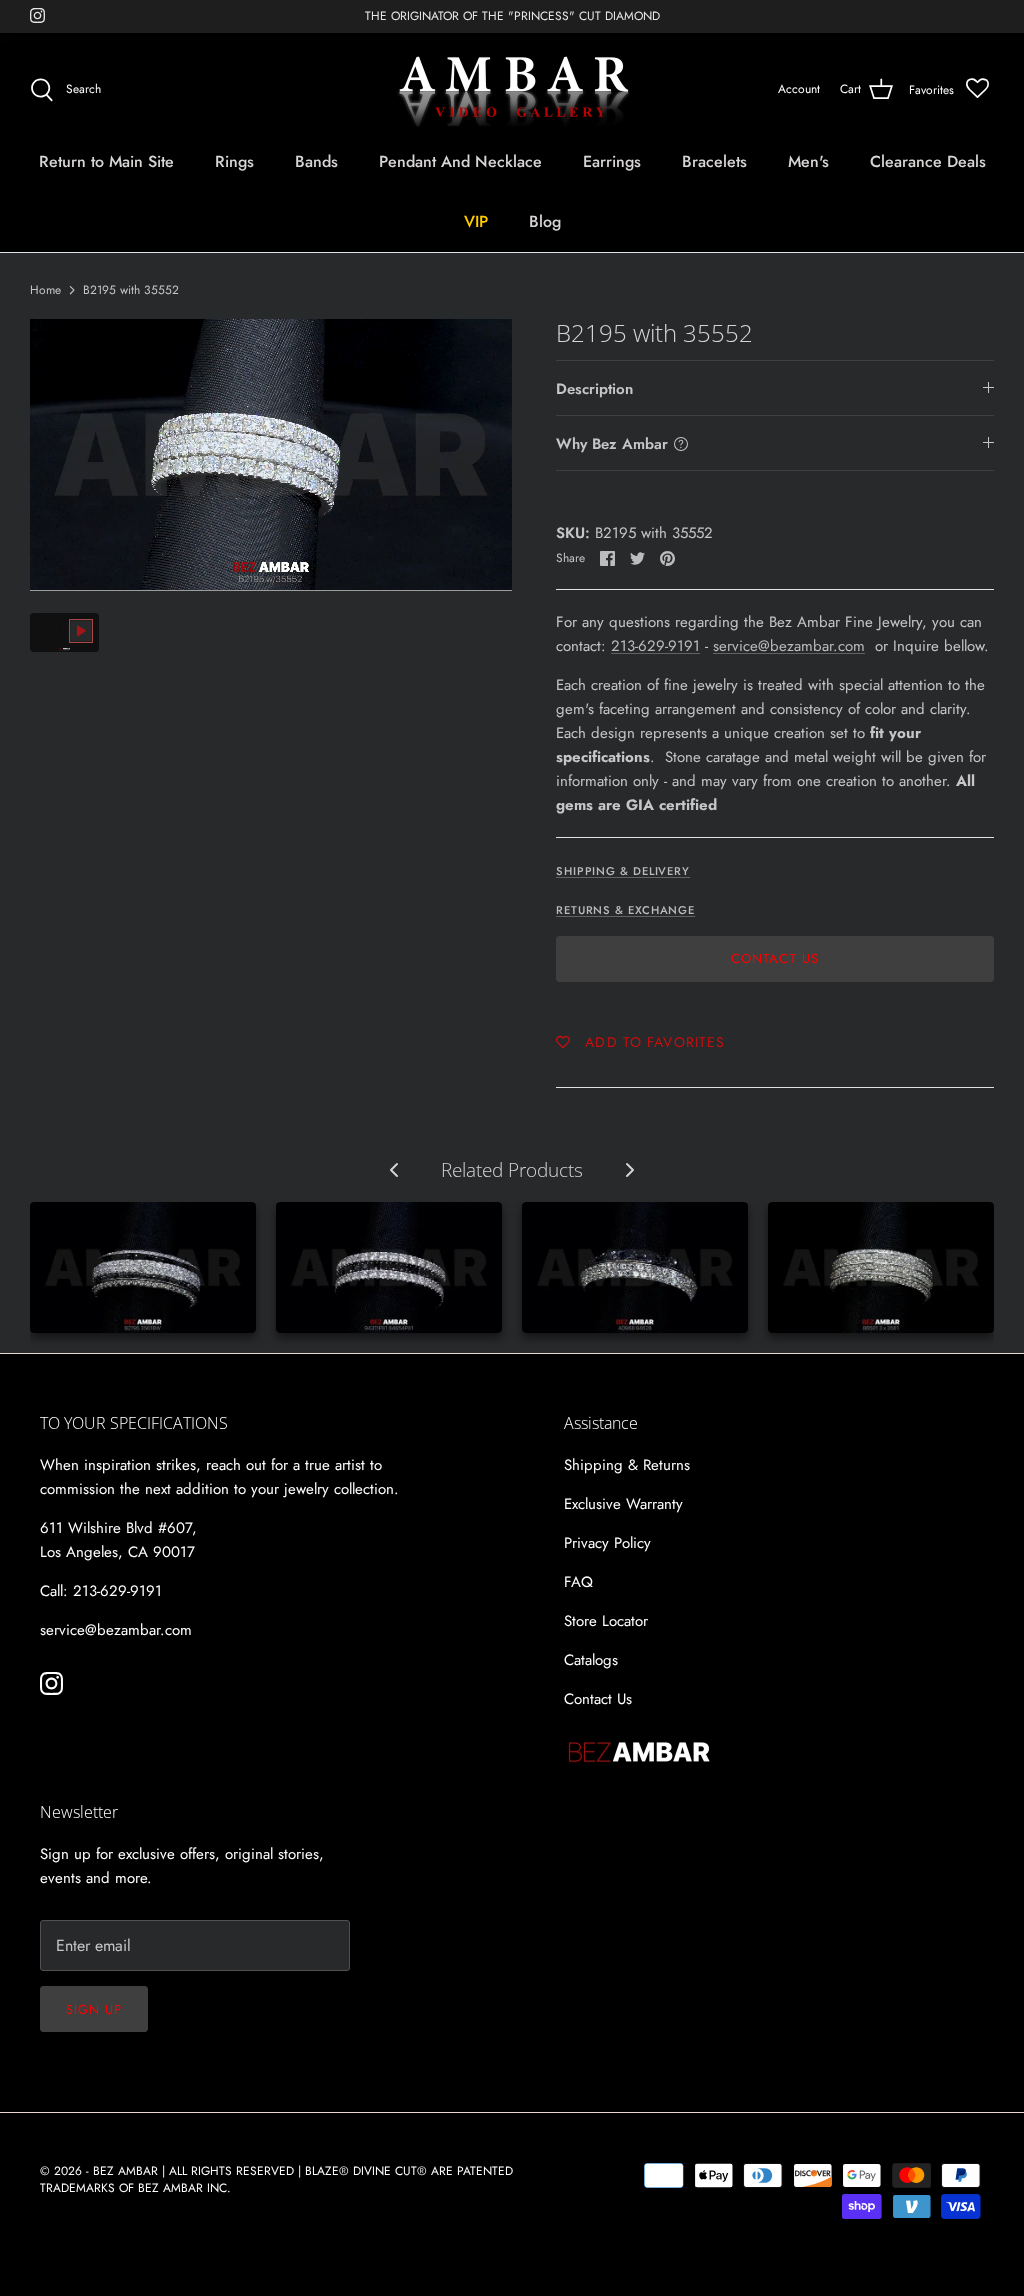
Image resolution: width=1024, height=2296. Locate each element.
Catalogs (591, 1660)
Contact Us (774, 958)
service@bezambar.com (789, 646)
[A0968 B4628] (635, 1267)
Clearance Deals (928, 161)
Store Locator (606, 1621)
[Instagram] (37, 15)
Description (594, 389)
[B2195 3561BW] (143, 1267)
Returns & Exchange (625, 910)
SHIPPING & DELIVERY (623, 871)
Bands (316, 161)
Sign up (94, 2009)
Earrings (612, 161)
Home (45, 290)
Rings (234, 161)
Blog (545, 221)
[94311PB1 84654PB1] (389, 1267)
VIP (476, 221)
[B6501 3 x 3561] (881, 1267)
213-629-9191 (655, 646)
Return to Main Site (106, 161)
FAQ (578, 1582)
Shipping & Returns (627, 1465)
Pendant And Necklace (460, 161)
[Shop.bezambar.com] (512, 90)
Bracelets (714, 161)
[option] (271, 455)
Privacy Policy (607, 1543)
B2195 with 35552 (131, 290)
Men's (808, 161)
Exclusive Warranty (623, 1504)
